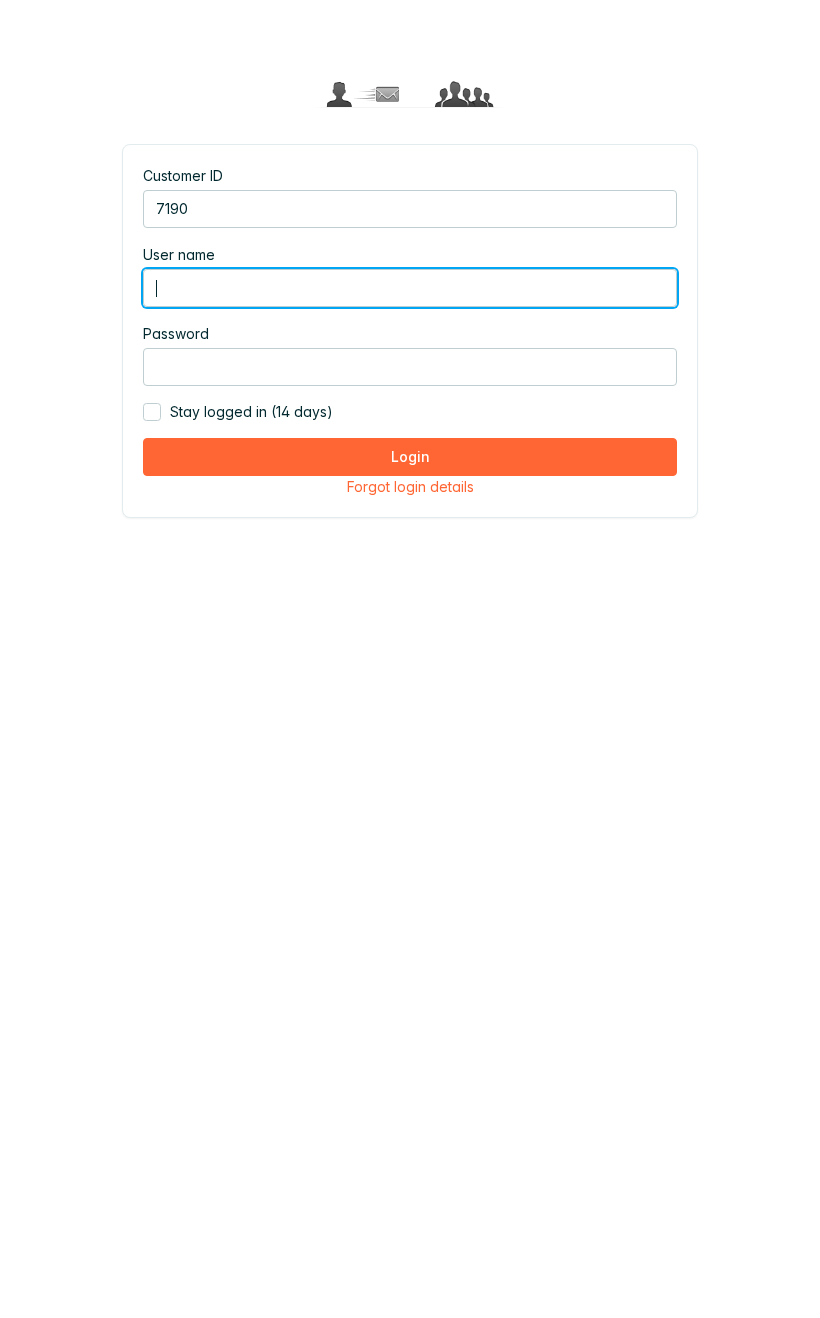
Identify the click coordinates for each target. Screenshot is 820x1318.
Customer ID (183, 175)
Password (176, 333)
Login (410, 456)
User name (179, 254)
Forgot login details (410, 486)
